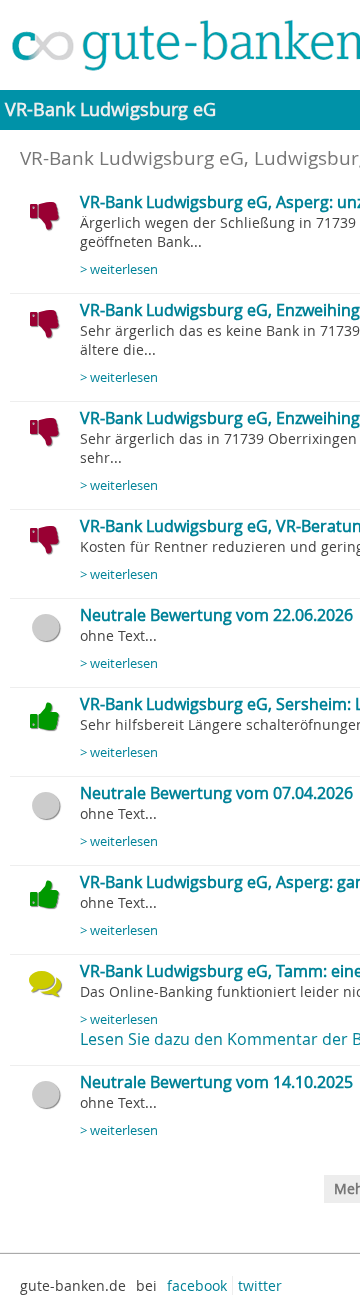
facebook (197, 1285)
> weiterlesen (119, 269)
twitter (260, 1285)
